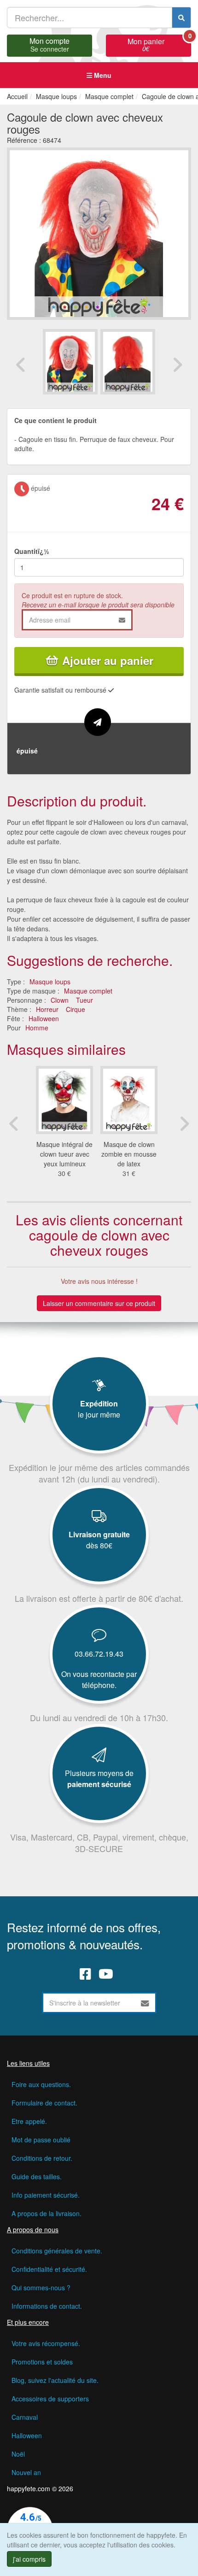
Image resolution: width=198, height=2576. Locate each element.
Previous (21, 365)
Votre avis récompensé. (46, 2343)
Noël (18, 2454)
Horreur (47, 1009)
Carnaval (25, 2417)
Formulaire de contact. (44, 2103)
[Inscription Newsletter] (145, 2003)
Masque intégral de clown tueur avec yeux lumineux (64, 1154)
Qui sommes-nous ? (41, 2288)
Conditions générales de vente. (57, 2251)
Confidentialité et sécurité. (49, 2269)
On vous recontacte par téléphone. (99, 1679)
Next (177, 365)
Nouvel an (26, 2472)
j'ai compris (29, 2559)
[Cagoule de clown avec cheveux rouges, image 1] (128, 362)
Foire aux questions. (41, 2084)
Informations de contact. (47, 2306)
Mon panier (159, 44)
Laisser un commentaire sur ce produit (99, 1303)
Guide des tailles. (37, 2176)
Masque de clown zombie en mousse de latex (129, 1154)
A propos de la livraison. (47, 2213)
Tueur (84, 1000)
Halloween (44, 1018)
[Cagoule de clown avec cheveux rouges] (70, 362)
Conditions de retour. (42, 2158)
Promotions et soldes (42, 2362)
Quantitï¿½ (32, 551)
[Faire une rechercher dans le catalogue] (181, 18)
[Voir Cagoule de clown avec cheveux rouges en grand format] (99, 232)
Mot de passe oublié (41, 2140)
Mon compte (49, 44)
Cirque (76, 1009)
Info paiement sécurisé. (46, 2195)
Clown (60, 1000)
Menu (102, 75)
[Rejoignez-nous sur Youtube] (106, 1974)
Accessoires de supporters (50, 2399)
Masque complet (88, 991)
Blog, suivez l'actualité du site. (55, 2380)
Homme (37, 1028)
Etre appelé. (29, 2121)
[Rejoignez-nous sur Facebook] (85, 1974)
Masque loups (50, 982)
